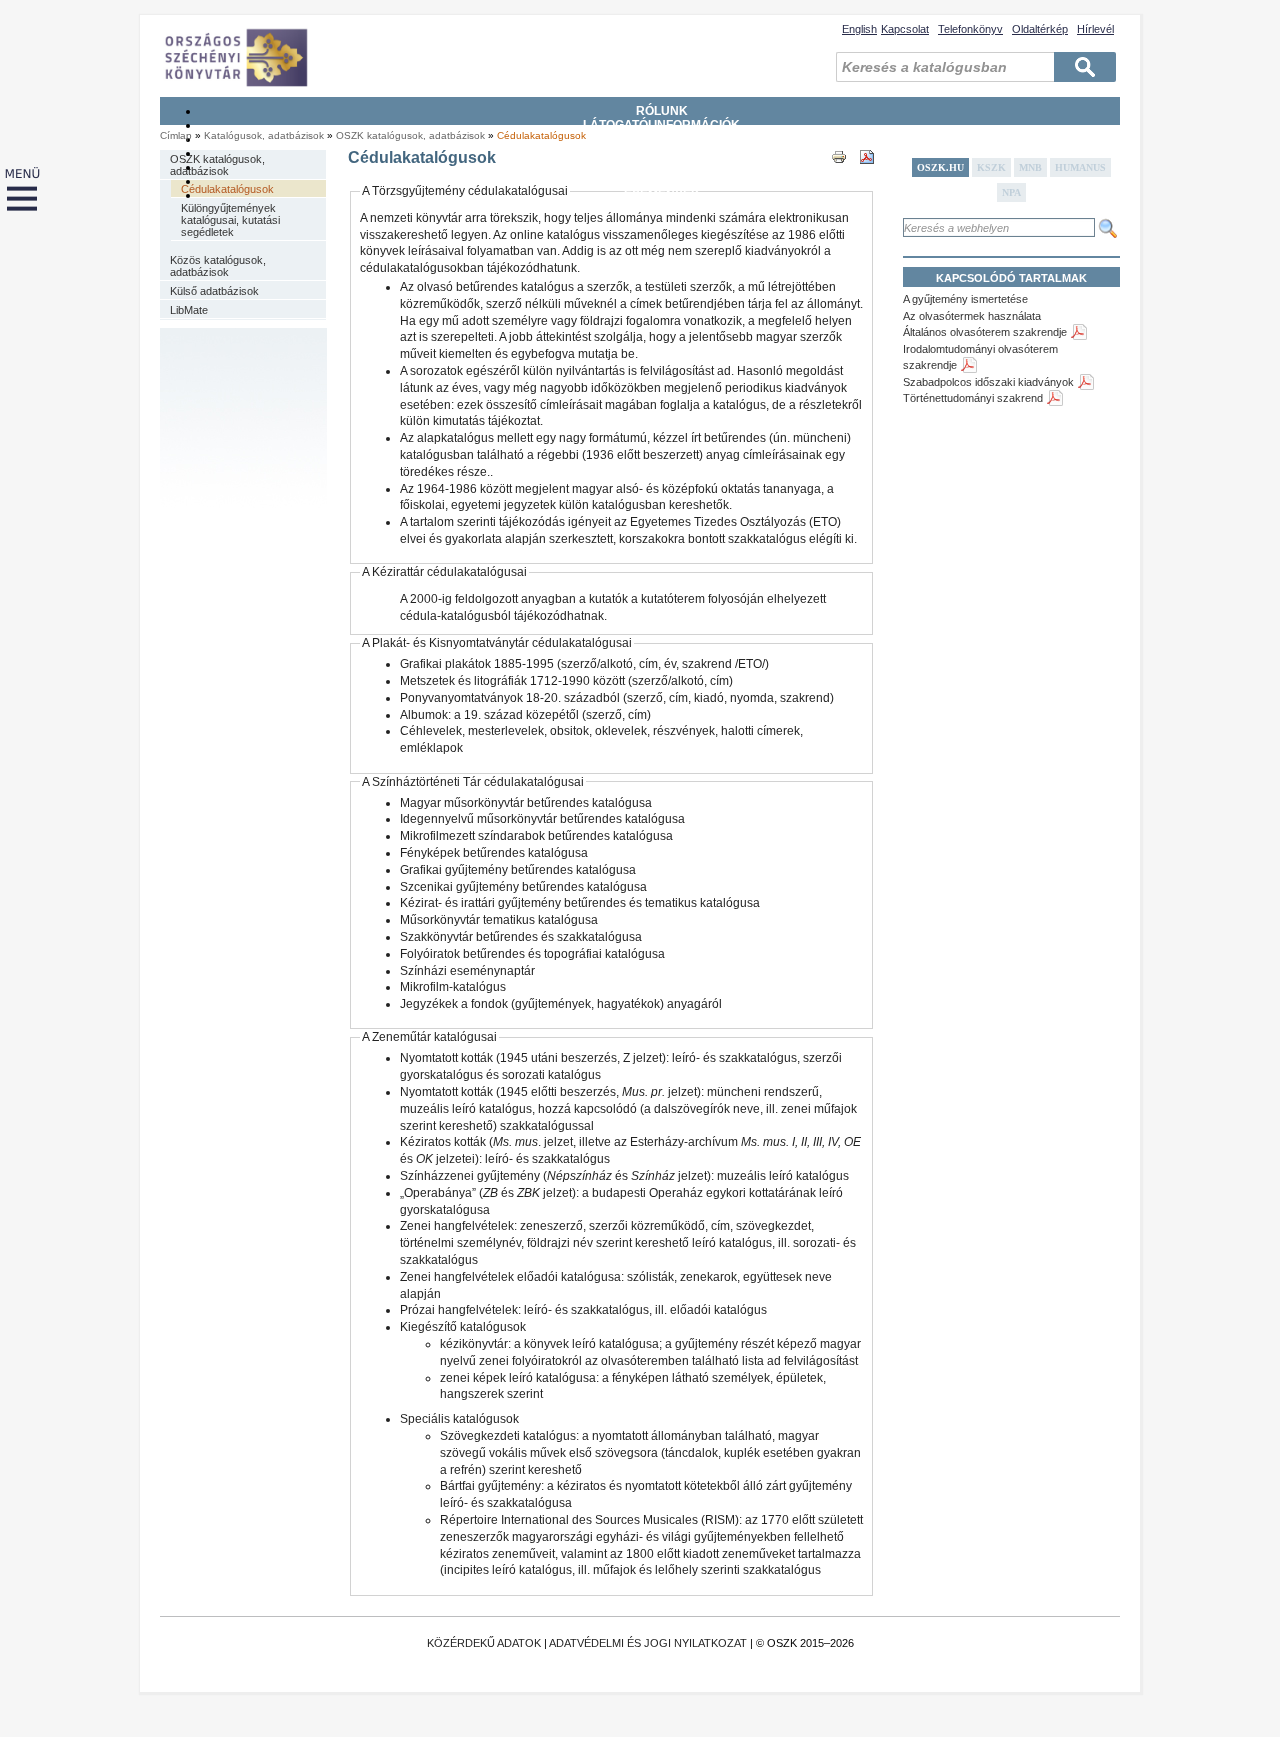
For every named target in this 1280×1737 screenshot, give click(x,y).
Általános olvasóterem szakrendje (985, 332)
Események (662, 195)
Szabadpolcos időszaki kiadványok (988, 382)
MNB (1030, 167)
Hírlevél (1095, 29)
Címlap (176, 135)
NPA (1011, 192)
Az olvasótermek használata (972, 316)
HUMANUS (1080, 167)
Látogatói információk (661, 125)
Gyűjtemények (662, 139)
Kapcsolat (905, 29)
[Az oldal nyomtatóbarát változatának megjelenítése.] (839, 175)
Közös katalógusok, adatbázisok (218, 266)
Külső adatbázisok (214, 291)
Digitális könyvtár (661, 181)
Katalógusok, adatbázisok (661, 167)
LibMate (189, 310)
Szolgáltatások (661, 153)
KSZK (991, 167)
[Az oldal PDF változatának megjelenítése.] (867, 175)
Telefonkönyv (970, 29)
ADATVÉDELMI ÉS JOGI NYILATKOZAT (648, 1643)
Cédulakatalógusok (541, 135)
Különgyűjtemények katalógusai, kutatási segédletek (230, 220)
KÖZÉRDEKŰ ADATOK (484, 1643)
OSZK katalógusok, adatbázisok (410, 135)
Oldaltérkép (1040, 29)
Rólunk (662, 111)
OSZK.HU (940, 167)
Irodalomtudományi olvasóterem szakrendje (980, 357)
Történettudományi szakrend (973, 398)
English (859, 29)
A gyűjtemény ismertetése (965, 299)
